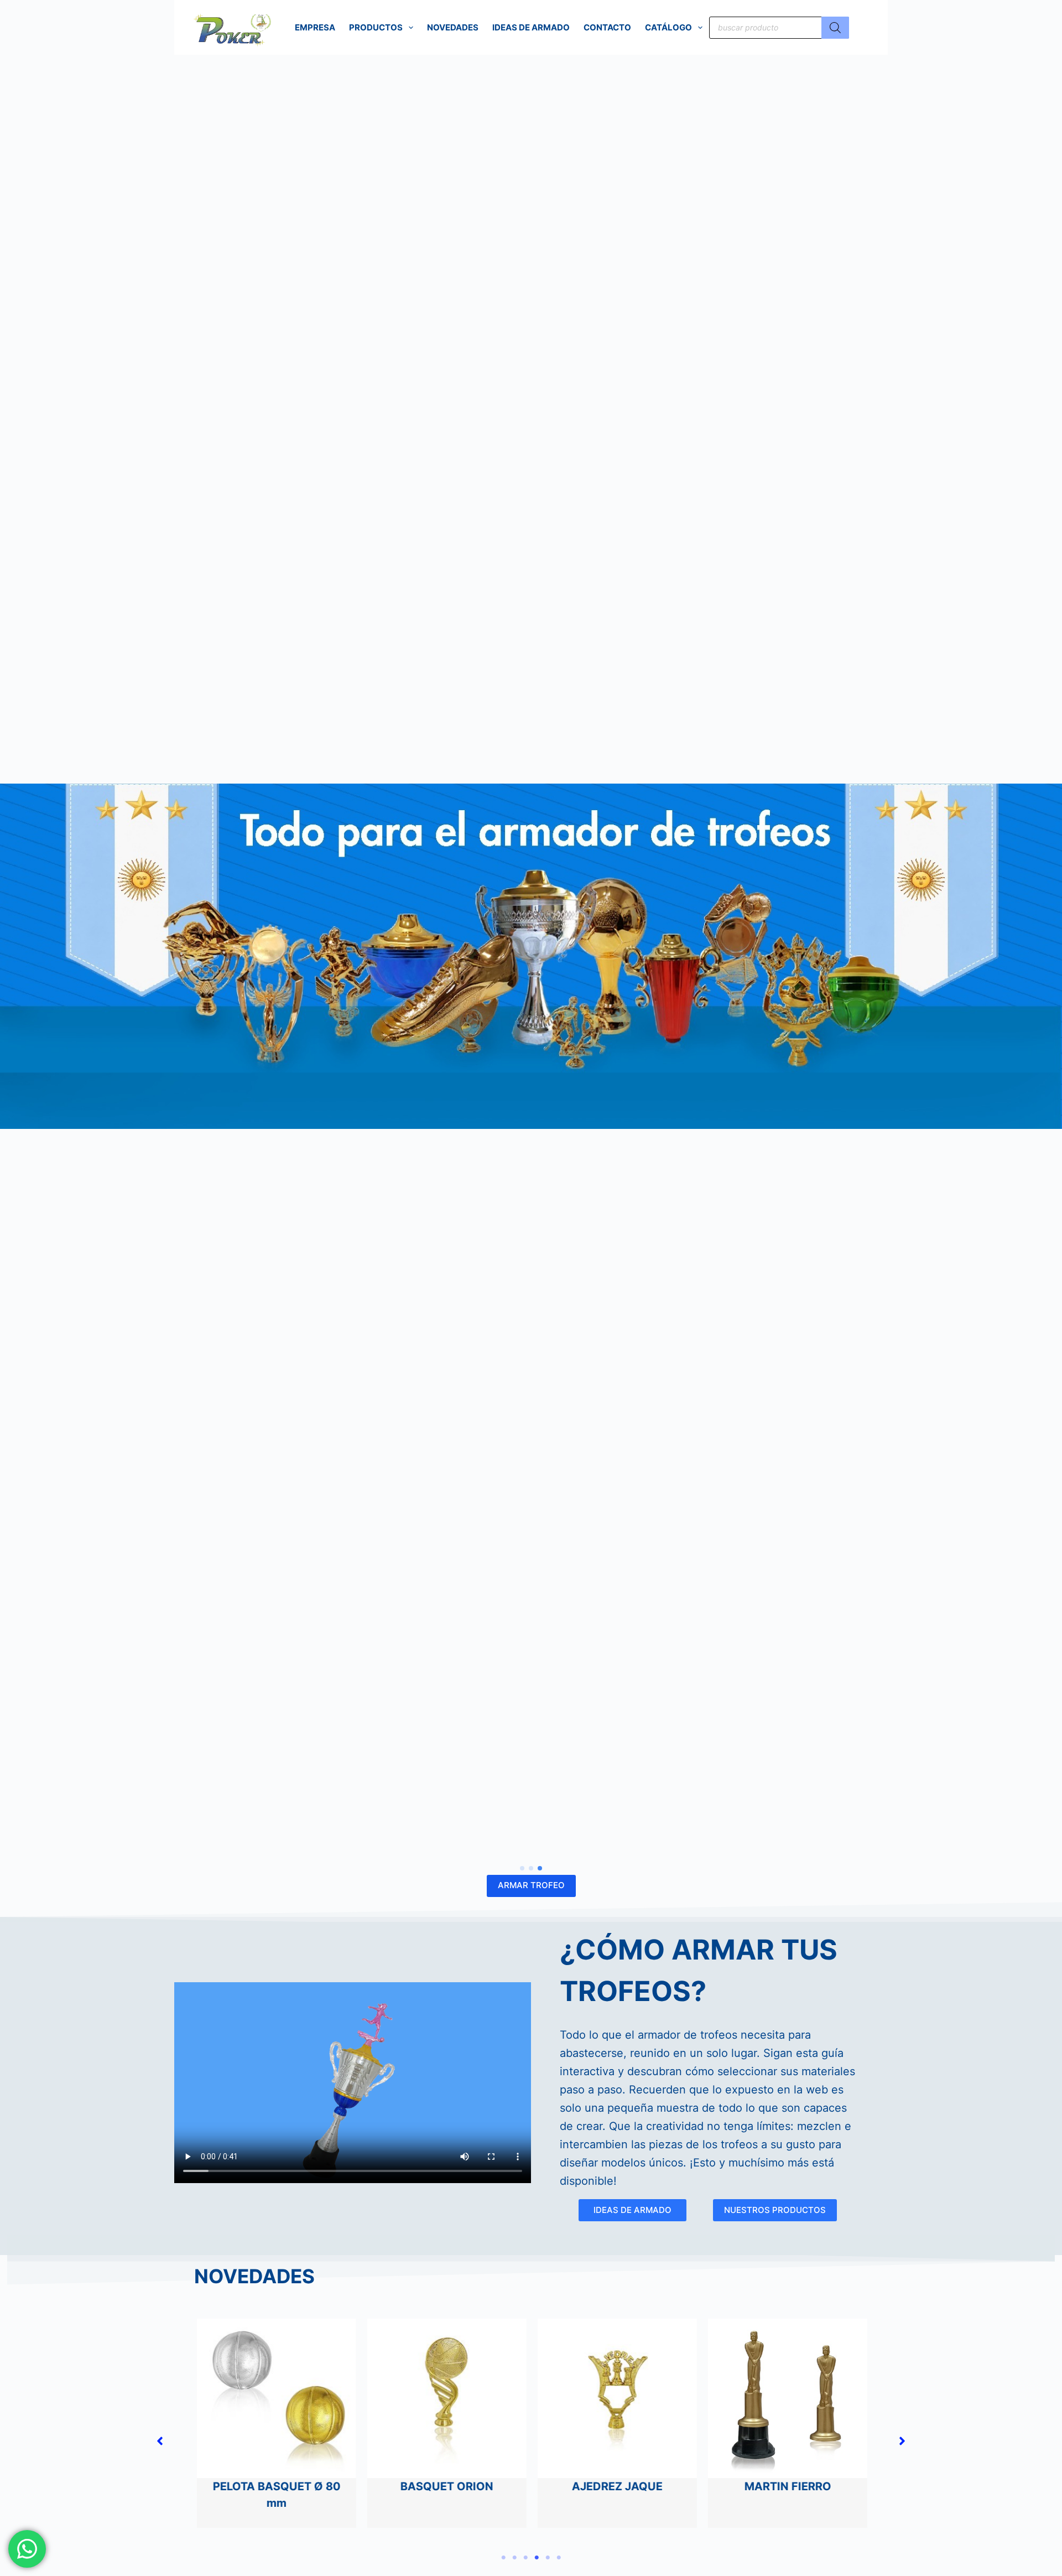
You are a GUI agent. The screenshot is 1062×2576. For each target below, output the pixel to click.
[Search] (835, 28)
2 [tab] (514, 2558)
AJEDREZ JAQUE (617, 2486)
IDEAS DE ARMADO (531, 27)
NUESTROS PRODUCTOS (775, 2210)
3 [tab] (525, 2558)
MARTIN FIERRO (787, 2486)
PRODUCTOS (376, 27)
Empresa (315, 27)
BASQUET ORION (446, 2486)
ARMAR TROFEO (531, 1885)
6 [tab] (559, 2558)
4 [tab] (537, 2558)
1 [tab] (503, 2558)
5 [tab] (548, 2558)
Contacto (607, 27)
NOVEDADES (453, 27)
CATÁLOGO (668, 27)
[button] (522, 1868)
